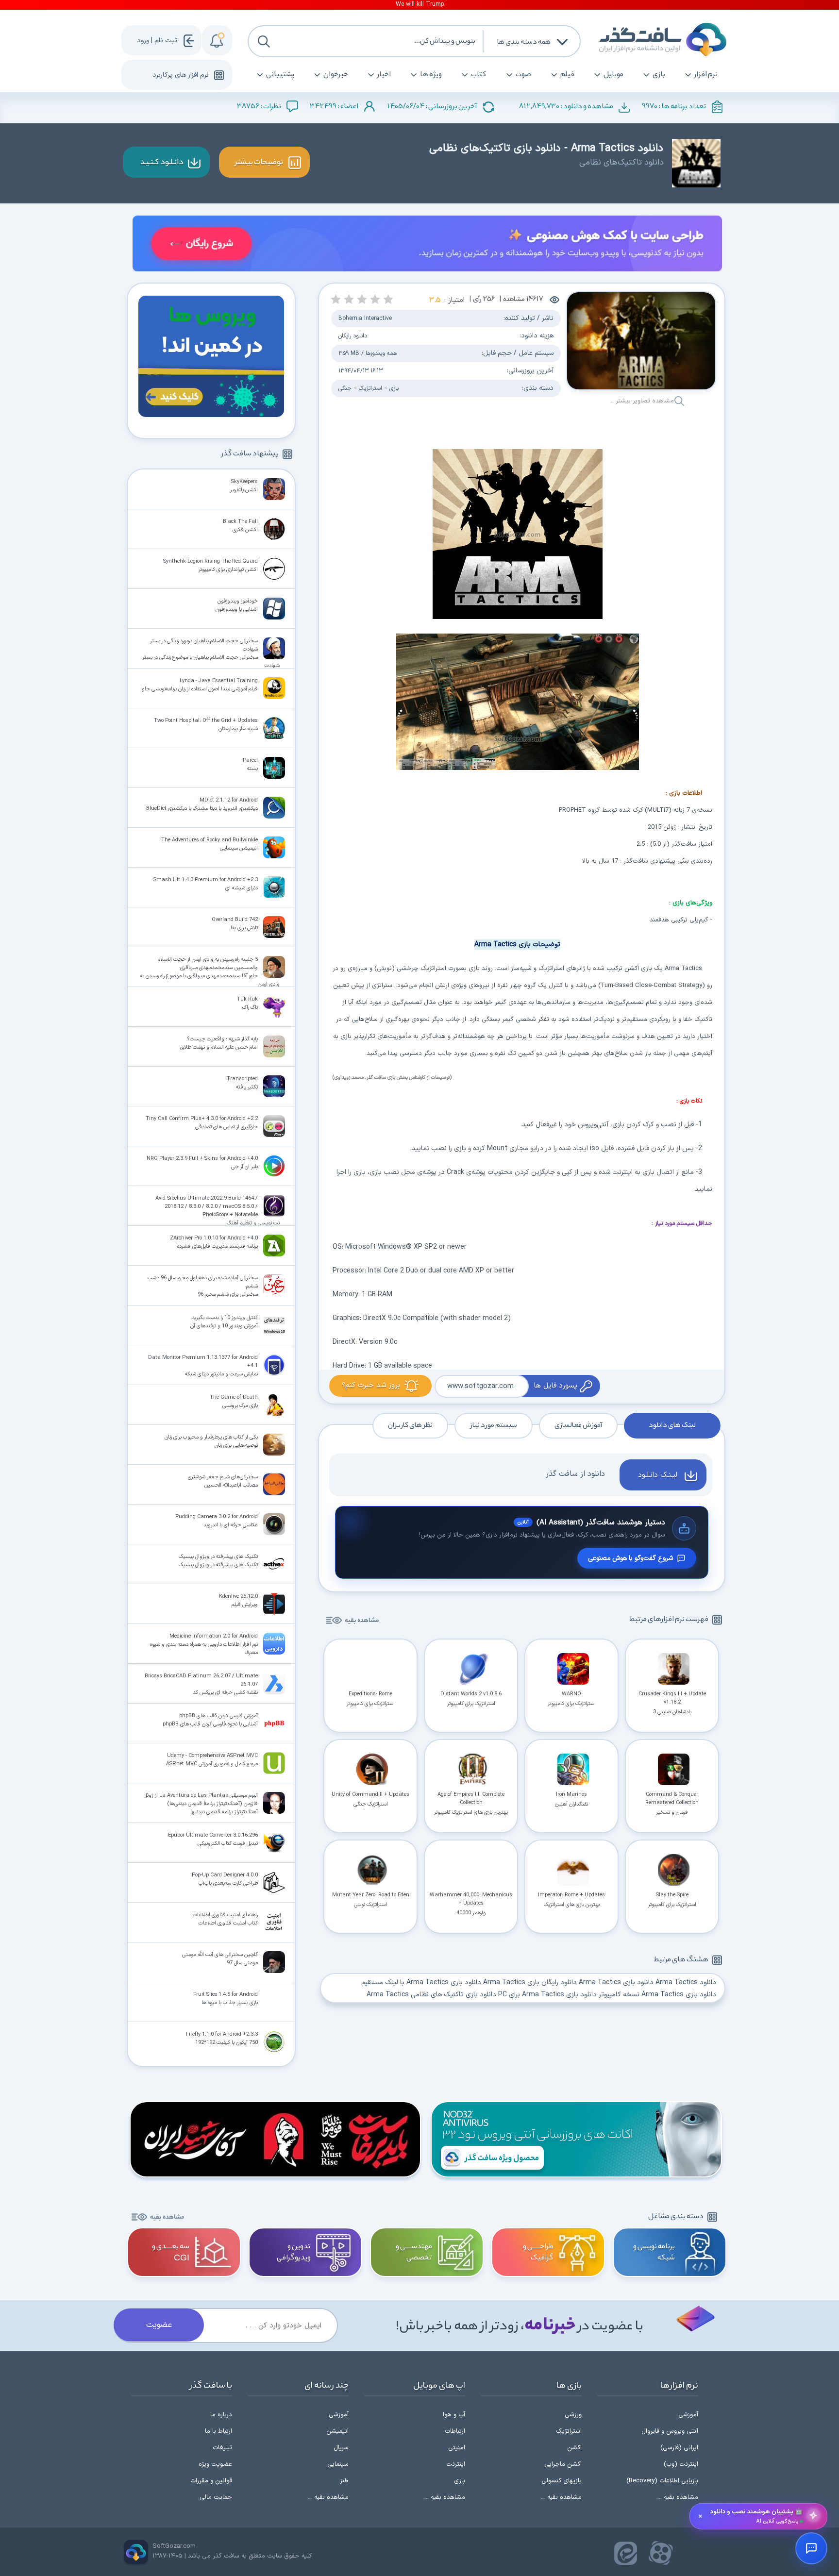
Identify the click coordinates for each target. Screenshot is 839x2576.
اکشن (574, 2448)
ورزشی (573, 2415)
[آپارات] (661, 2553)
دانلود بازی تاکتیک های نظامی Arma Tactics (431, 1995)
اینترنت (456, 2464)
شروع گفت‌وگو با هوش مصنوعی (630, 1558)
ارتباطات (455, 2431)
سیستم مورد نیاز (494, 1425)
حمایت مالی (216, 2497)
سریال (341, 2448)
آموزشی (688, 2415)
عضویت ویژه (215, 2464)
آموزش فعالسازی (578, 1425)
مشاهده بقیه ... (678, 2497)
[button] (388, 299)
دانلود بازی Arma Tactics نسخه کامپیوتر (657, 1995)
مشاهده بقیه (362, 1621)
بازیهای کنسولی (562, 2481)
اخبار (384, 75)
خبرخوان (336, 75)
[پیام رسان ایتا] (626, 2553)
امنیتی (457, 2448)
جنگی (345, 388)
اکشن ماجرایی (563, 2464)
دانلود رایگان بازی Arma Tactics (530, 1982)
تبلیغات (222, 2448)
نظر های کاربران (410, 1425)
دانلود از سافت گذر (575, 1474)
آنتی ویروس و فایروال (670, 2431)
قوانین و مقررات (211, 2481)
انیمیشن (337, 2431)
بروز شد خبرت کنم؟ (371, 1385)
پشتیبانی (280, 75)
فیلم (567, 75)
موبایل (613, 75)
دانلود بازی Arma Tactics (616, 1982)
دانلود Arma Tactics (686, 1982)
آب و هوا (454, 2415)
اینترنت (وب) (681, 2464)
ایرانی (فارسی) (679, 2448)
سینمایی (338, 2464)
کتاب (479, 75)
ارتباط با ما (218, 2431)
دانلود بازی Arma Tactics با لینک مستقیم (421, 1982)
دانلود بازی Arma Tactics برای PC (547, 1995)
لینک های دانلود (672, 1425)
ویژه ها (431, 75)
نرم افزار (706, 75)
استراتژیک (369, 388)
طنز (344, 2481)
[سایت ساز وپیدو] (427, 245)
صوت (523, 75)
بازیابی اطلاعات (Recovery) (662, 2481)
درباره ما (221, 2415)
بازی (659, 75)
